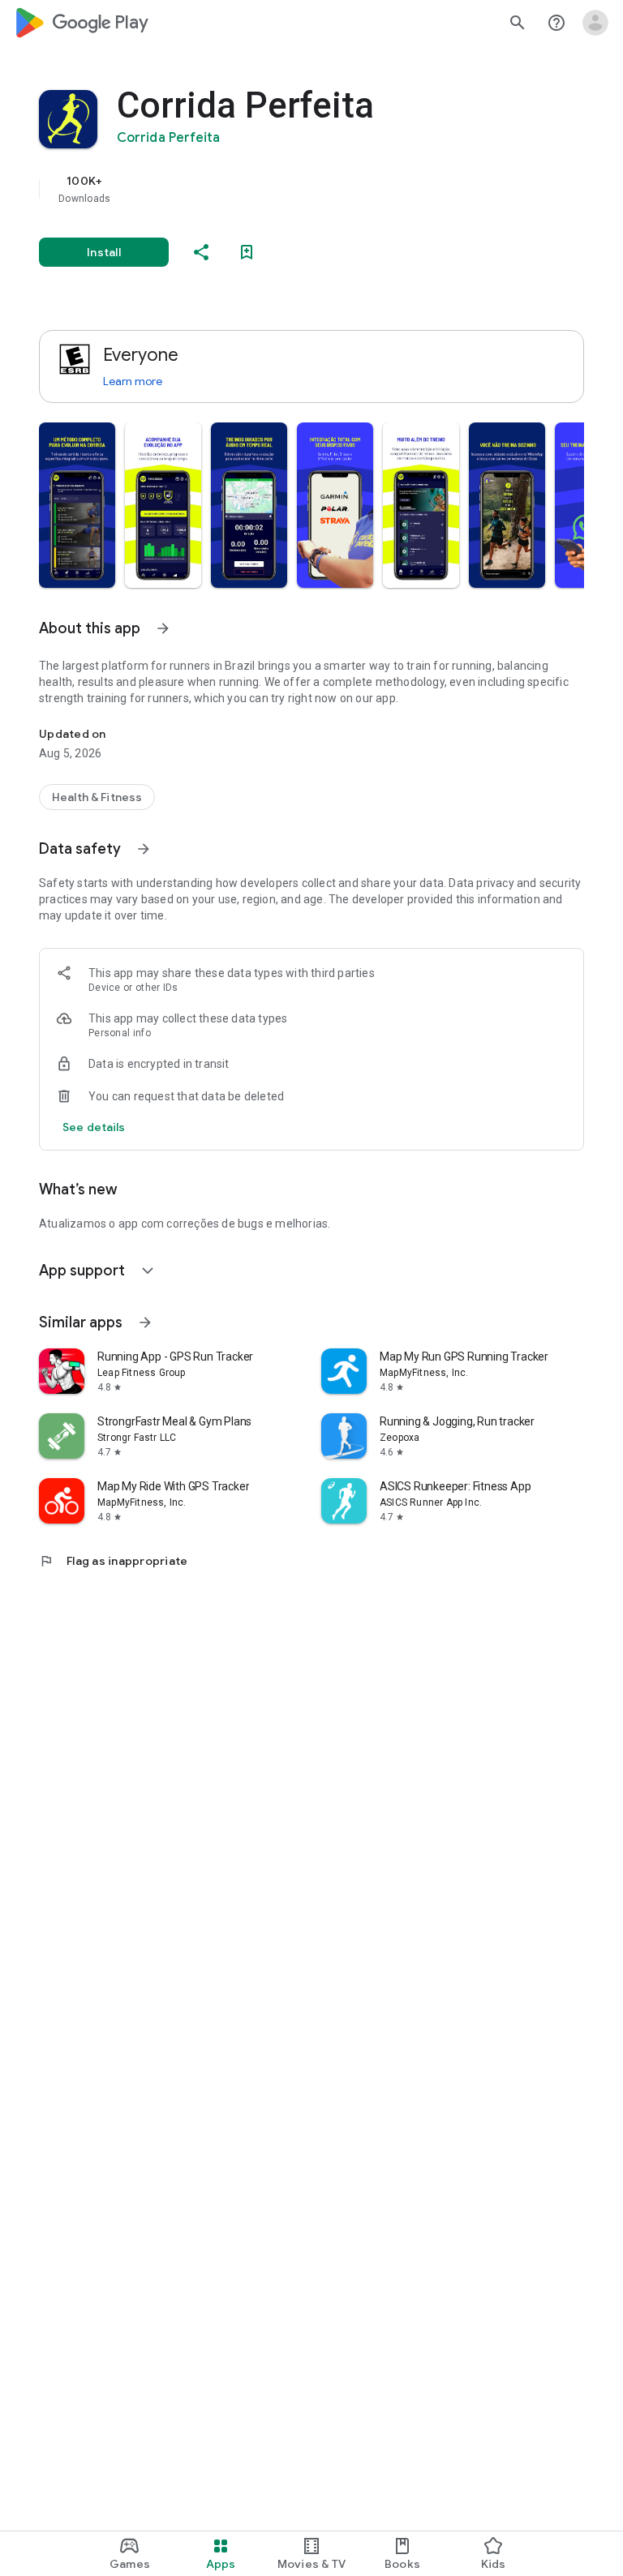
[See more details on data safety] (94, 1127)
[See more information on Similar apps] (145, 1322)
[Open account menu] (595, 23)
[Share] (201, 252)
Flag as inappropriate (113, 1561)
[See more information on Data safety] (144, 849)
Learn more (133, 381)
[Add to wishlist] (247, 252)
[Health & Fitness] (97, 797)
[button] (77, 505)
